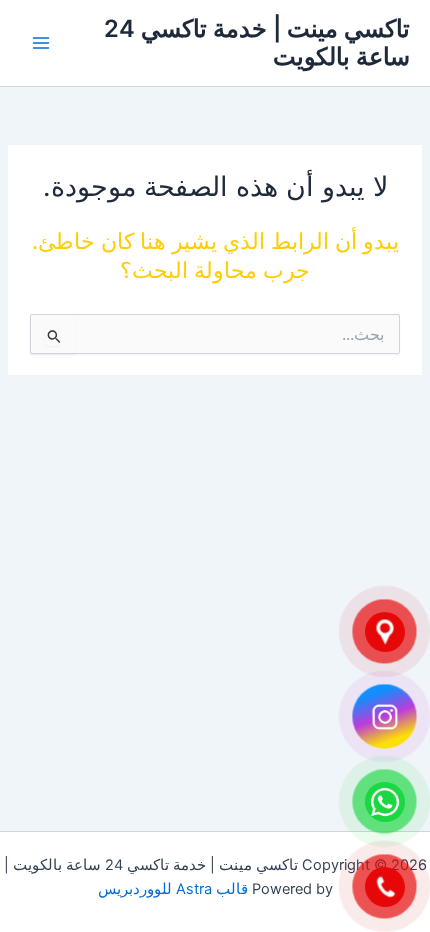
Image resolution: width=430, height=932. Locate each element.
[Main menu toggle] (41, 43)
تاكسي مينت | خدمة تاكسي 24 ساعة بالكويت (257, 42)
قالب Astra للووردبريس (173, 889)
